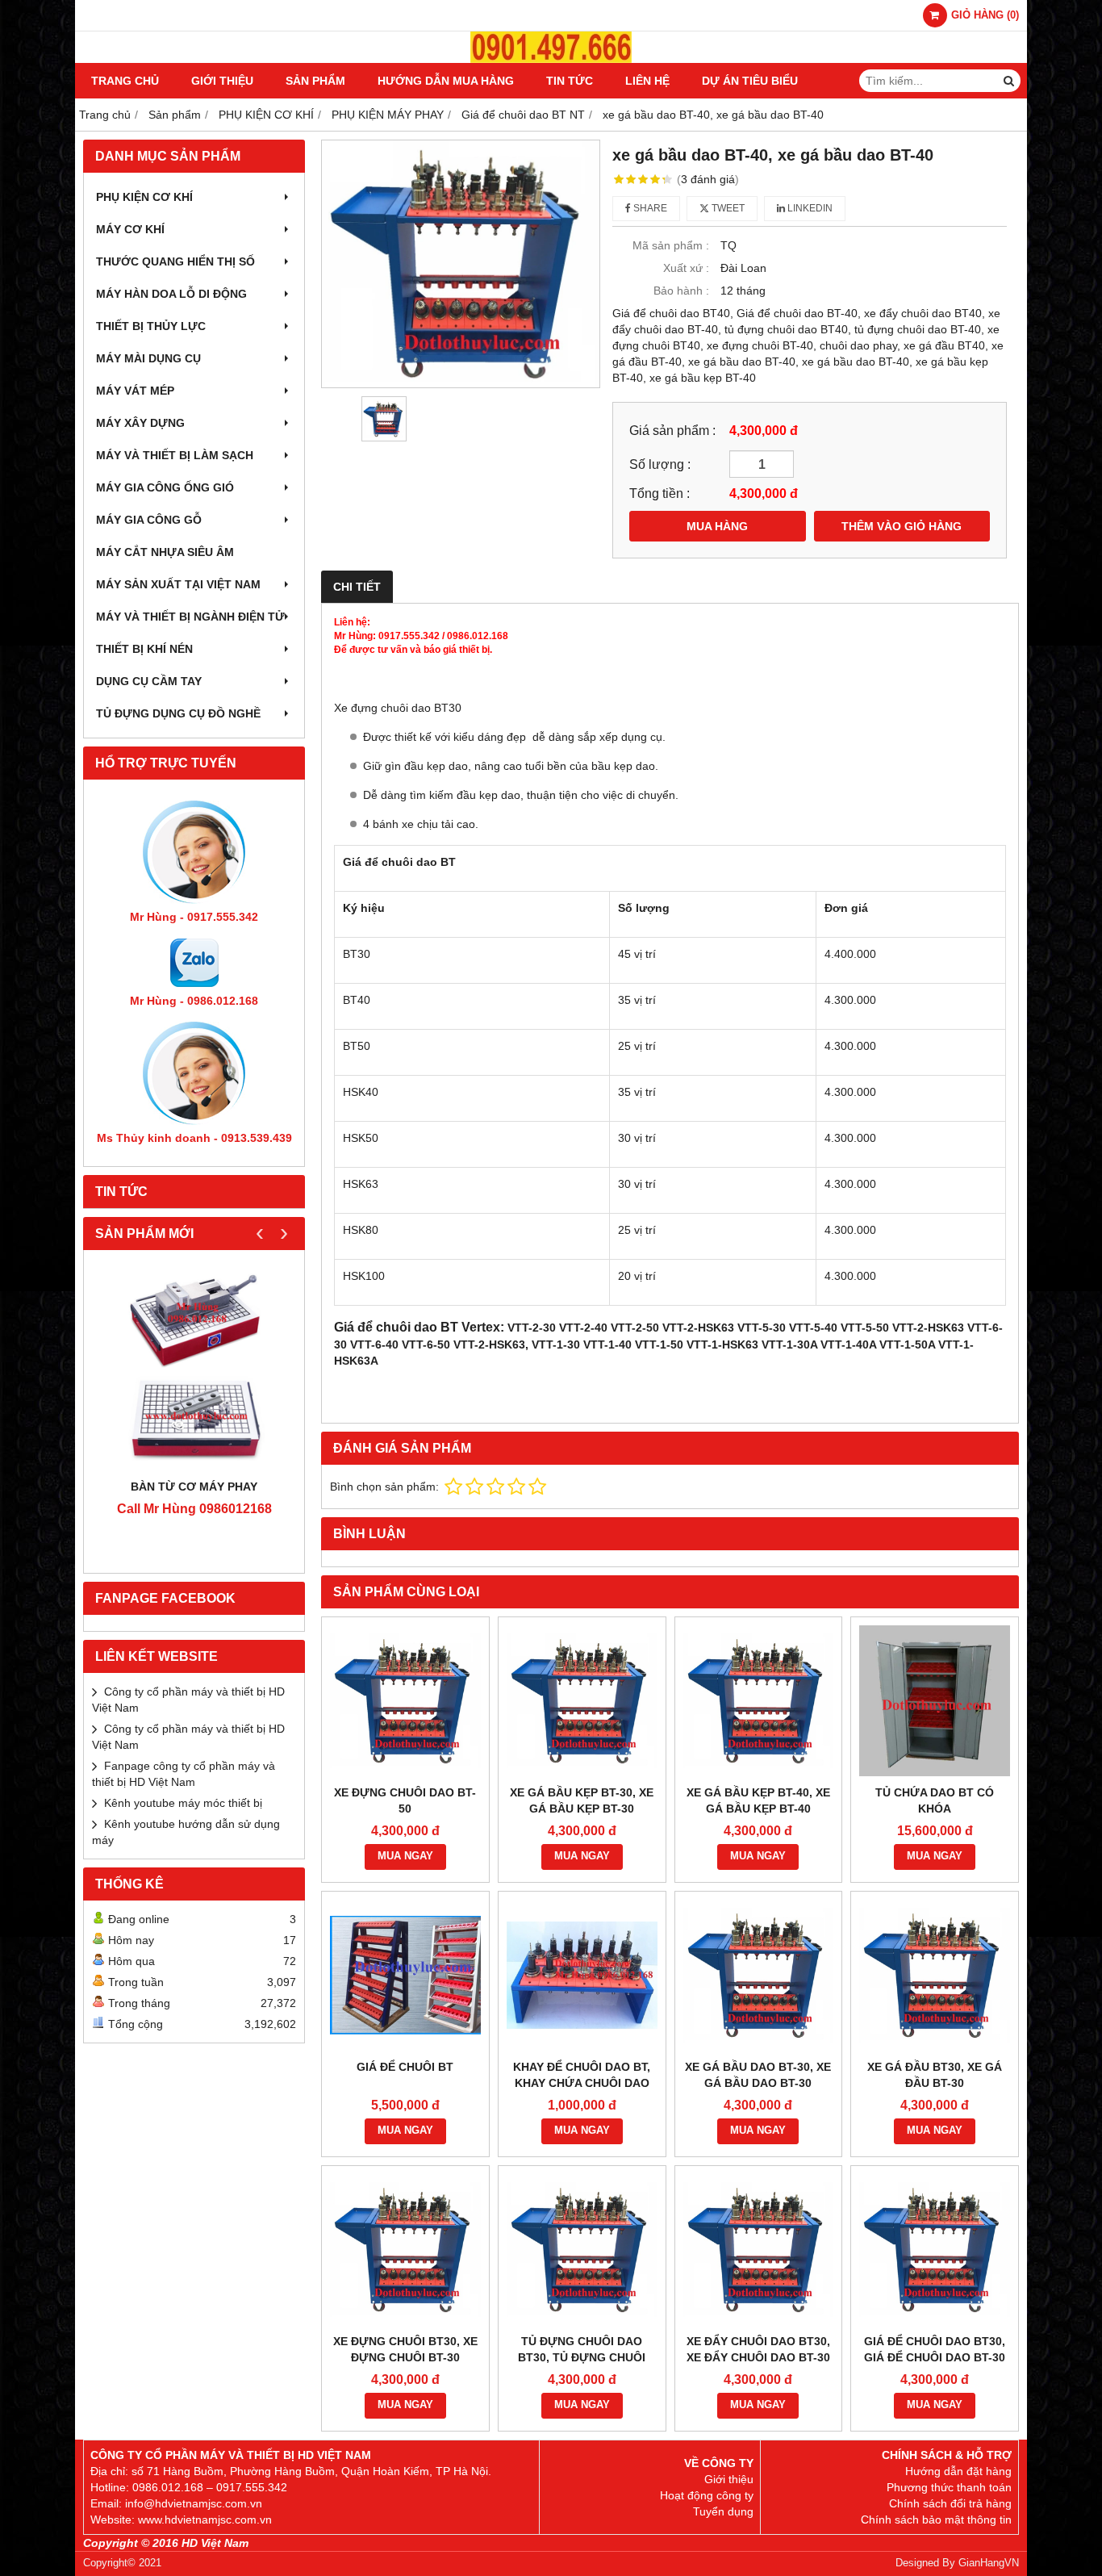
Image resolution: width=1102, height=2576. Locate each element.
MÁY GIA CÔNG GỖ (149, 520)
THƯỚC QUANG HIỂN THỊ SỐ (175, 261)
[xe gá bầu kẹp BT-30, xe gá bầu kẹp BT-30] (582, 1701)
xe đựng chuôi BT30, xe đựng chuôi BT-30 (405, 2349)
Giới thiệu (222, 81)
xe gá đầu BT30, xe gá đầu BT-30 (935, 2075)
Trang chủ (125, 81)
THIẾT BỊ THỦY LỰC (151, 326)
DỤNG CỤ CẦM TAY (149, 681)
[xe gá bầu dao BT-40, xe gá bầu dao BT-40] (461, 264)
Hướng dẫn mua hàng (446, 81)
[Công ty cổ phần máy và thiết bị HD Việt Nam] (551, 59)
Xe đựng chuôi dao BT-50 (405, 1800)
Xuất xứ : (686, 268)
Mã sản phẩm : (671, 245)
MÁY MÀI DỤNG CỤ (148, 358)
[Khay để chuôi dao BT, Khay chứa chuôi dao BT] (582, 1975)
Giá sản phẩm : (672, 430)
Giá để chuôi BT (405, 2067)
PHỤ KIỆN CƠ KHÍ (144, 197)
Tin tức (570, 81)
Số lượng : (660, 464)
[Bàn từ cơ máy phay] (194, 1368)
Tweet (727, 208)
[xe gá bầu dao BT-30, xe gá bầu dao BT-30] (759, 1975)
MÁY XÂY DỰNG (140, 423)
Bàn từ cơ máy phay (194, 1487)
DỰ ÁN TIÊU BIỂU (750, 81)
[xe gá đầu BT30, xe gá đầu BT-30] (935, 1975)
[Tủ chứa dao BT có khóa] (935, 1701)
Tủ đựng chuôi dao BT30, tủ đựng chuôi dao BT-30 (582, 2357)
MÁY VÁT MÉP (135, 391)
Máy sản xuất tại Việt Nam (178, 584)
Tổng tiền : (660, 493)
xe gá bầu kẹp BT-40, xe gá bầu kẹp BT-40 (758, 1800)
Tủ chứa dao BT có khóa (935, 1800)
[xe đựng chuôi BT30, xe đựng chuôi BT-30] (405, 2250)
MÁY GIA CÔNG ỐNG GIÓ (165, 487)
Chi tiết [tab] (357, 587)
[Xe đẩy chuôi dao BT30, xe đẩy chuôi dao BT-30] (759, 2250)
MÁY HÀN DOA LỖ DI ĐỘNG (171, 294)
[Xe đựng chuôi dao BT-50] (405, 1701)
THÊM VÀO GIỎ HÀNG (902, 526)
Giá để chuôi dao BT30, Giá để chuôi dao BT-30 (935, 2349)
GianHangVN (989, 2563)
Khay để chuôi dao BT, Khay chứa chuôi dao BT (582, 2083)
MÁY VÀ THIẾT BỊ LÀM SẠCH (175, 455)
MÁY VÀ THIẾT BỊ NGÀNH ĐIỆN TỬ (190, 617)
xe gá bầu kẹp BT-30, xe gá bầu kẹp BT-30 (582, 1800)
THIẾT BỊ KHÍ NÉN (144, 649)
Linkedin (809, 208)
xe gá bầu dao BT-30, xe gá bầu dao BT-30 (758, 2075)
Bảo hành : (681, 291)
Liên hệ (647, 81)
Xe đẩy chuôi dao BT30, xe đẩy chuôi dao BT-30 (758, 2349)
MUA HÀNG (717, 526)
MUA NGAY (405, 1856)
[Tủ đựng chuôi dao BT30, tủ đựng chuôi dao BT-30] (582, 2250)
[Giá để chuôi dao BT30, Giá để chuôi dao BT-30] (935, 2250)
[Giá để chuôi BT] (405, 1975)
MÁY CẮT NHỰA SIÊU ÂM (165, 552)
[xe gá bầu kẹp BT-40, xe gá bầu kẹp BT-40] (759, 1701)
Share (649, 208)
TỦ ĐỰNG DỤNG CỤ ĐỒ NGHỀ (178, 713)
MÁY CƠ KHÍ (130, 229)
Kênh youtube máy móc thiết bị (183, 1803)
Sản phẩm (315, 81)
